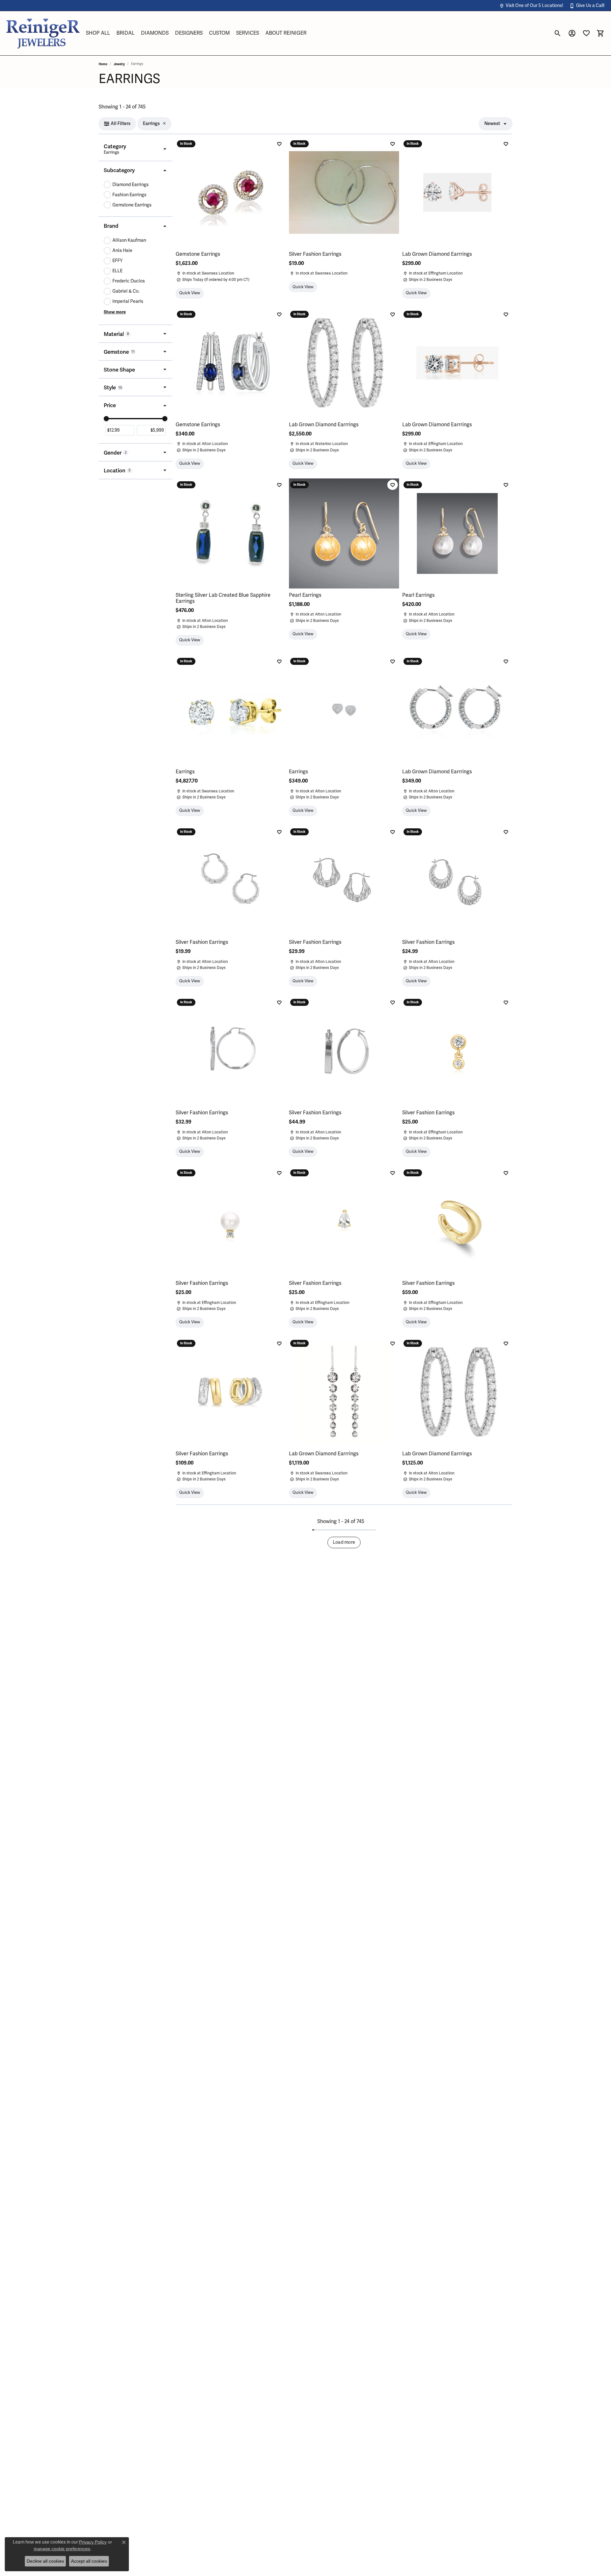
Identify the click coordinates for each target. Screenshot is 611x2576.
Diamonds (155, 33)
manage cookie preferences (62, 2549)
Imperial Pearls (128, 301)
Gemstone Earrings (132, 205)
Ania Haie (122, 251)
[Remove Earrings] (164, 124)
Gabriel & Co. (126, 291)
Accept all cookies (89, 2561)
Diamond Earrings (130, 185)
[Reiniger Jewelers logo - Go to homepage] (43, 33)
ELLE (117, 271)
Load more (344, 1542)
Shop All (98, 33)
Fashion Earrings (129, 195)
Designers (189, 33)
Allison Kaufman (129, 240)
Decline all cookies (45, 2561)
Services (248, 33)
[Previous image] (184, 533)
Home (103, 64)
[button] (531, 6)
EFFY (117, 261)
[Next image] (277, 533)
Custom (219, 33)
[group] (231, 533)
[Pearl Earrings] (344, 533)
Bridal (126, 33)
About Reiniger (286, 33)
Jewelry (119, 64)
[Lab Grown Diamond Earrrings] (457, 192)
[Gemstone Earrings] (231, 192)
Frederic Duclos (129, 281)
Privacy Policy (93, 2542)
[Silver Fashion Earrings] (344, 192)
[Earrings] (231, 710)
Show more (115, 312)
